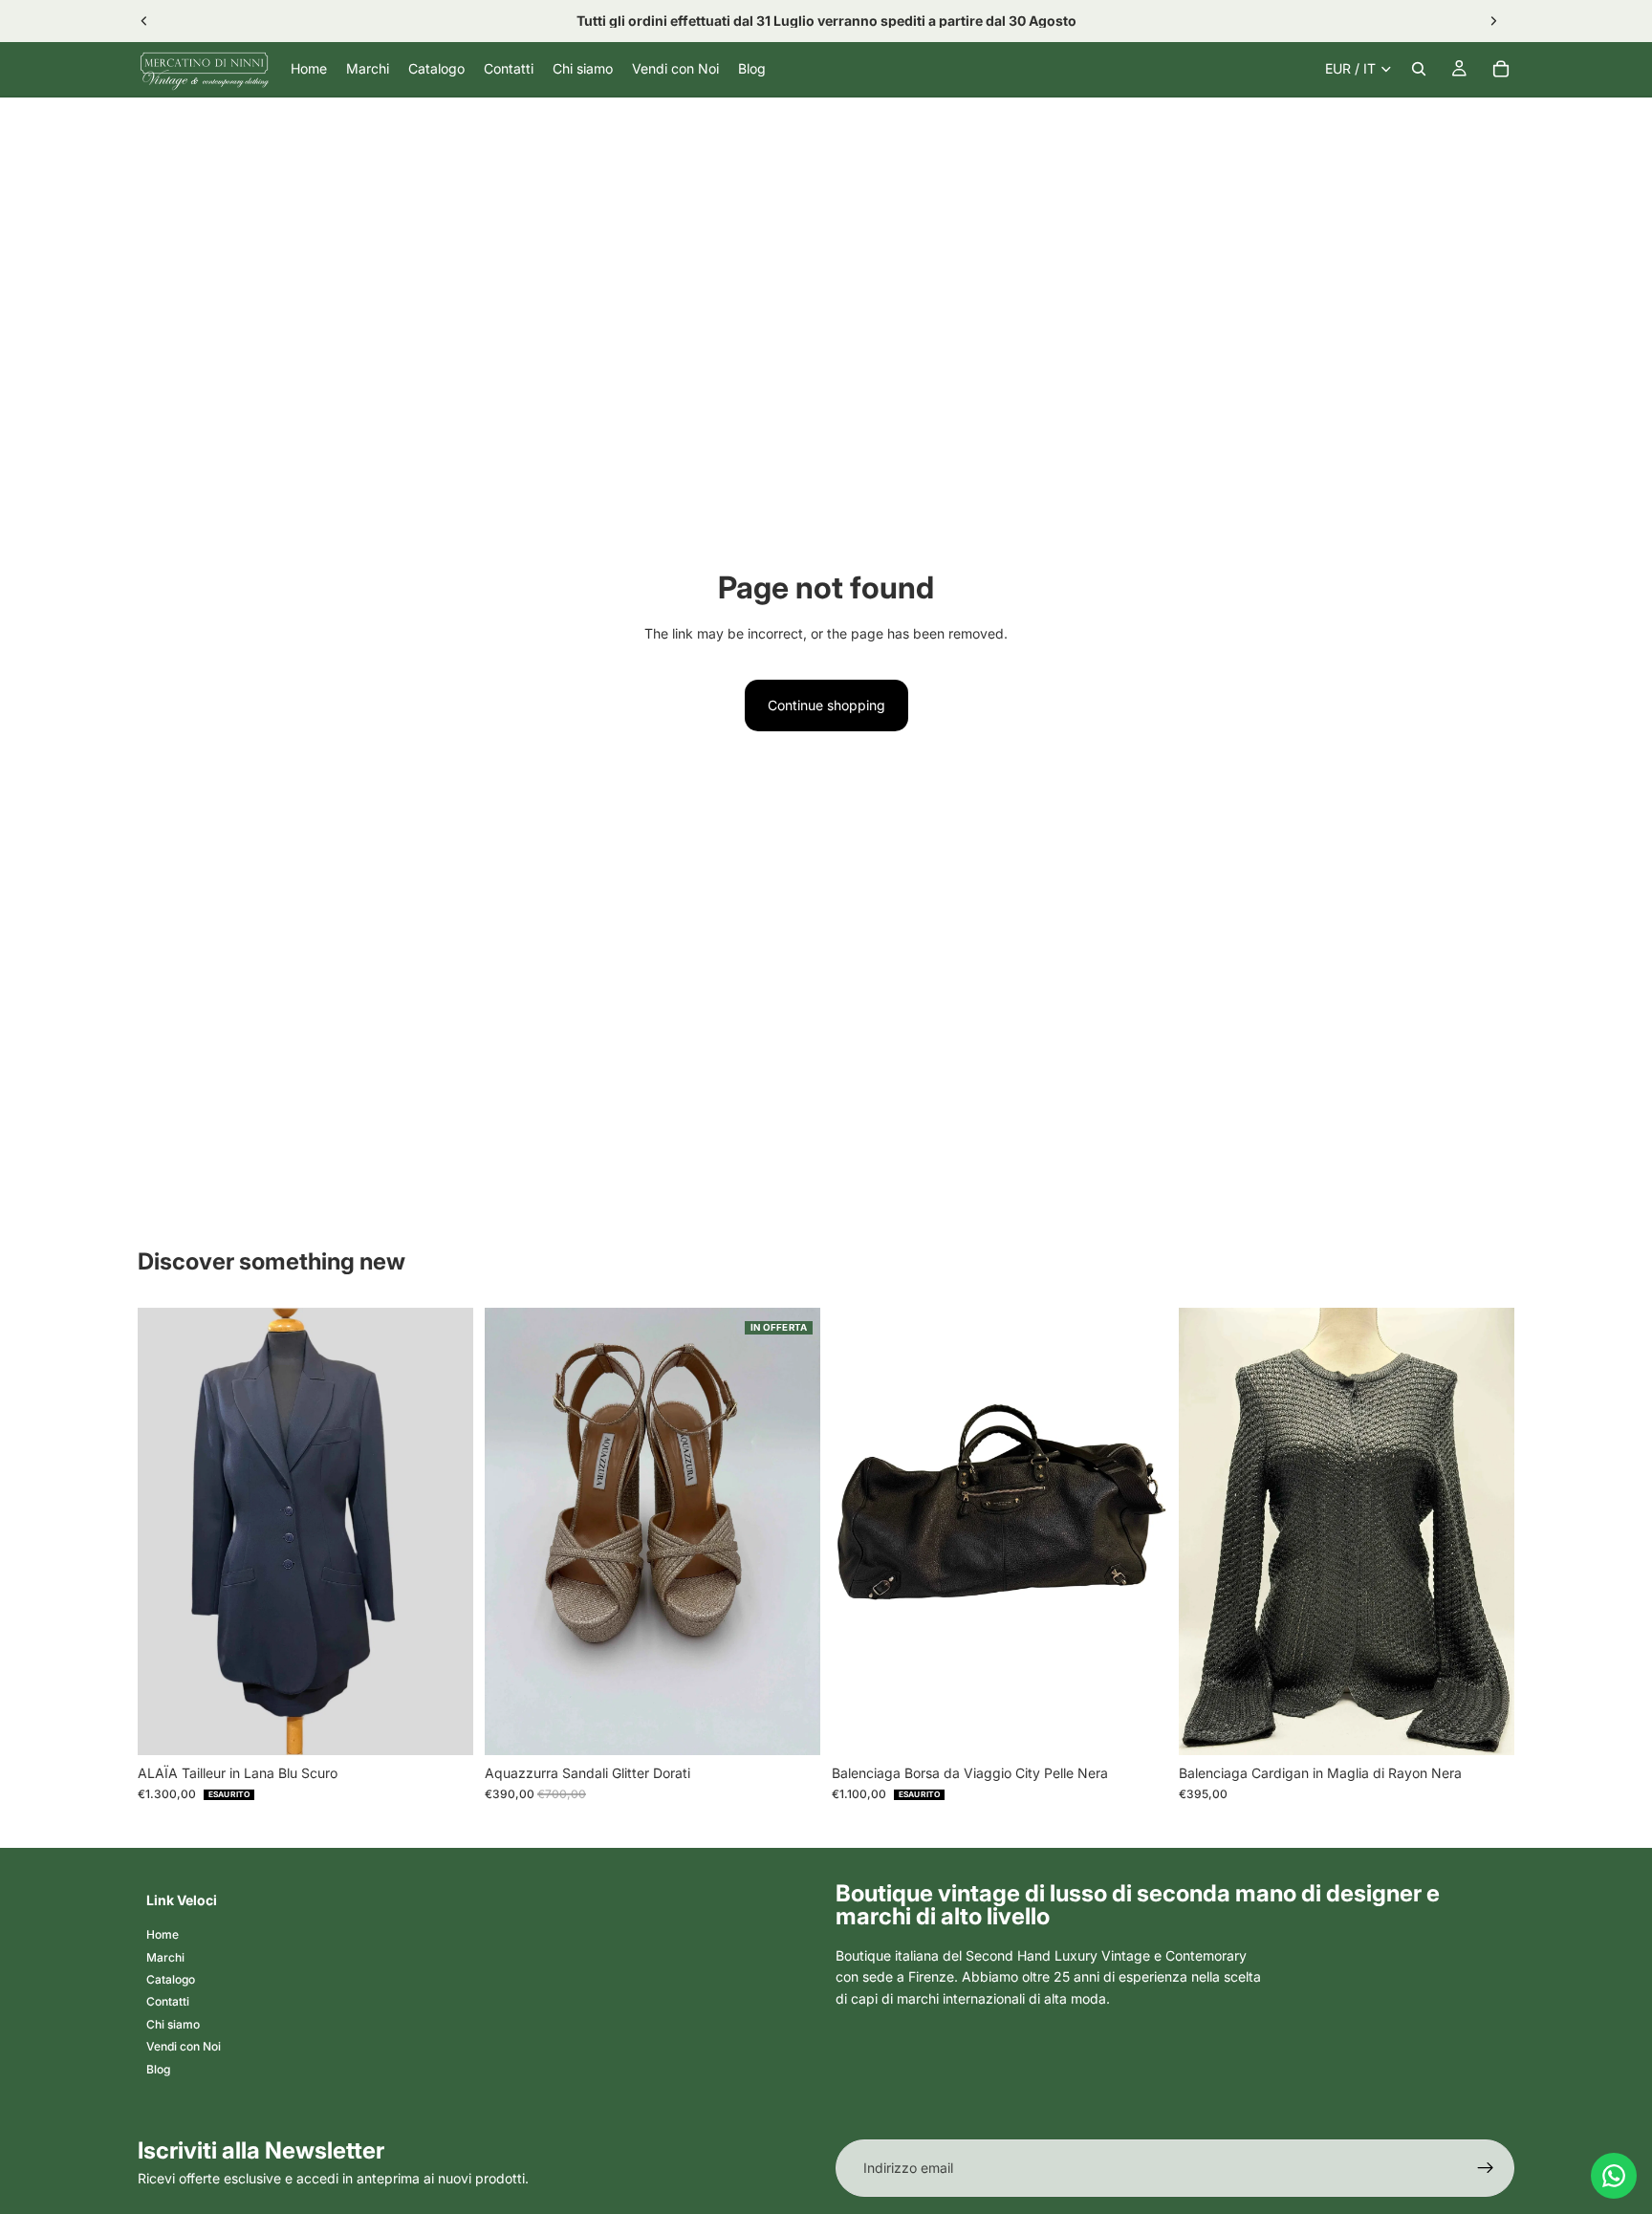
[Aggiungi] (791, 1726)
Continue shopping (826, 705)
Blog (158, 2068)
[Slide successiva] (1493, 21)
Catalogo (171, 1979)
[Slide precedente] (144, 21)
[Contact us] (1614, 2176)
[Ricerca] (1419, 69)
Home (163, 1934)
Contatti (168, 2001)
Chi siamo (173, 2024)
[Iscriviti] (1486, 2168)
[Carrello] (1501, 69)
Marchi (165, 1956)
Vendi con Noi (184, 2046)
